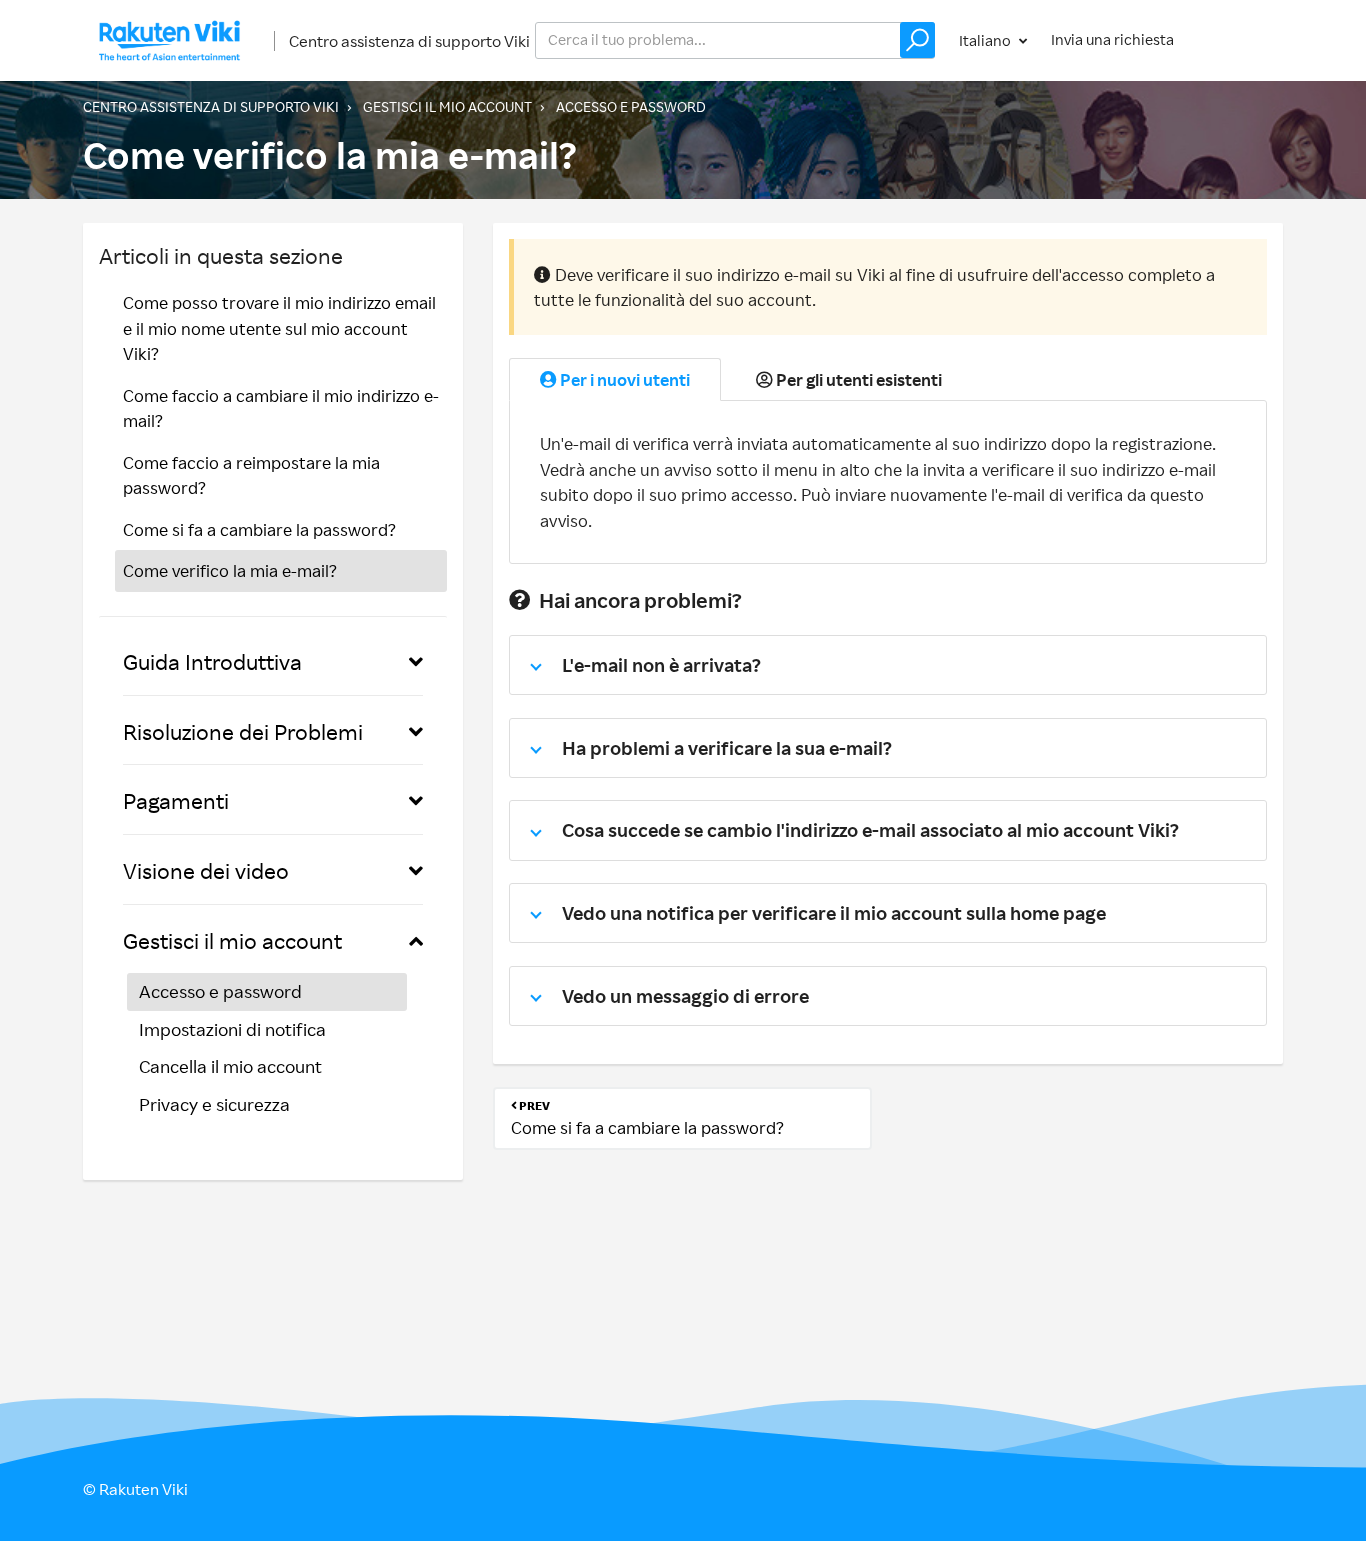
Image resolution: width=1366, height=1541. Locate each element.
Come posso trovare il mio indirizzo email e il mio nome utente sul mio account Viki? (279, 328)
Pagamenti (176, 800)
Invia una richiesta (1112, 39)
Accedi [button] (1240, 39)
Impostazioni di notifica (232, 1029)
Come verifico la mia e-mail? (230, 570)
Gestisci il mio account (447, 106)
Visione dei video (206, 870)
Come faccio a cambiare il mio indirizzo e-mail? (281, 408)
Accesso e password (631, 106)
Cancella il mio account (230, 1066)
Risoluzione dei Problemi (243, 731)
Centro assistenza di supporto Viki (409, 41)
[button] (917, 40)
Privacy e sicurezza (214, 1104)
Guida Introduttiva (212, 661)
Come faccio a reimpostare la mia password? (251, 475)
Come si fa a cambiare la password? (259, 529)
